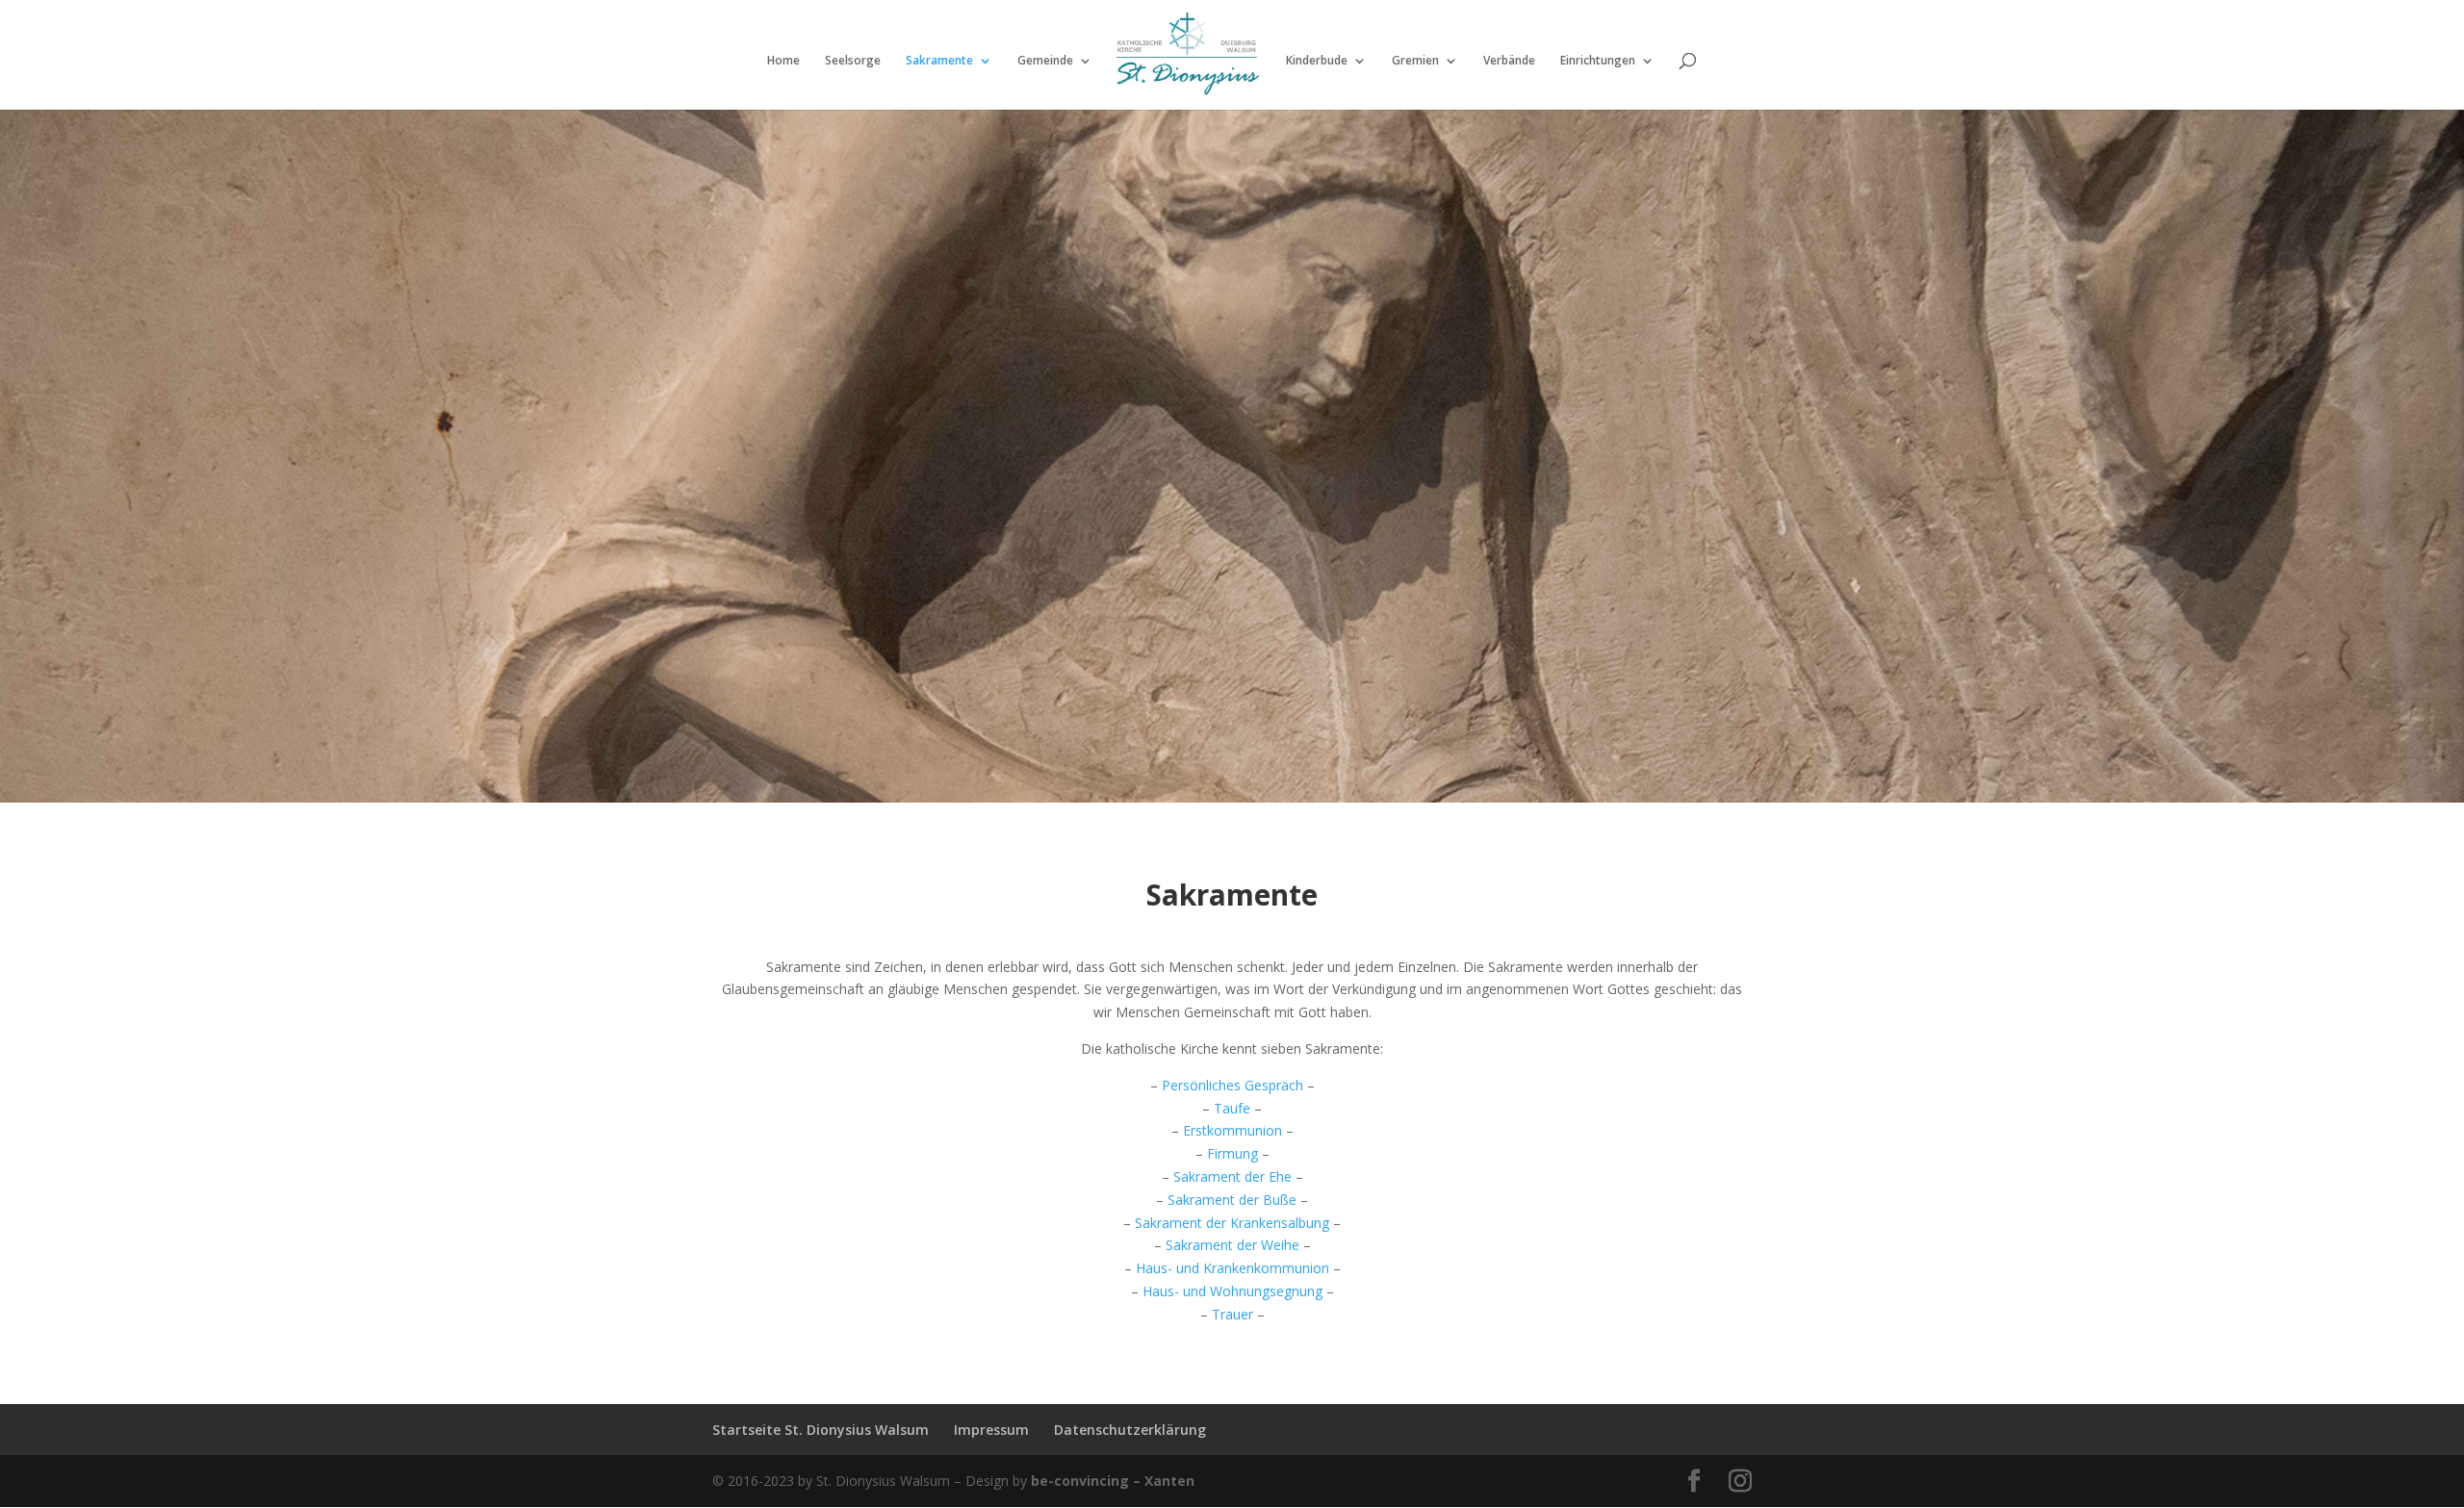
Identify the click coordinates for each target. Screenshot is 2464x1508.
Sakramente (939, 61)
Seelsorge (853, 61)
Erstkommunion (1232, 1130)
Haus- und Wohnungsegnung (1232, 1291)
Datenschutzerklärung (1130, 1430)
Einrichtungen (1598, 61)
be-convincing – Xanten (1113, 1481)
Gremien (1415, 61)
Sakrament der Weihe (1232, 1245)
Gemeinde (1045, 61)
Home (783, 61)
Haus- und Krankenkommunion (1232, 1268)
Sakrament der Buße (1232, 1200)
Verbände (1509, 61)
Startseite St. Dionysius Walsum (821, 1430)
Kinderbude (1317, 61)
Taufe (1232, 1108)
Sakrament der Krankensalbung (1232, 1223)
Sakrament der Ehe (1232, 1176)
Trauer (1232, 1314)
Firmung (1232, 1153)
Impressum (991, 1430)
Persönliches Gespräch (1232, 1085)
